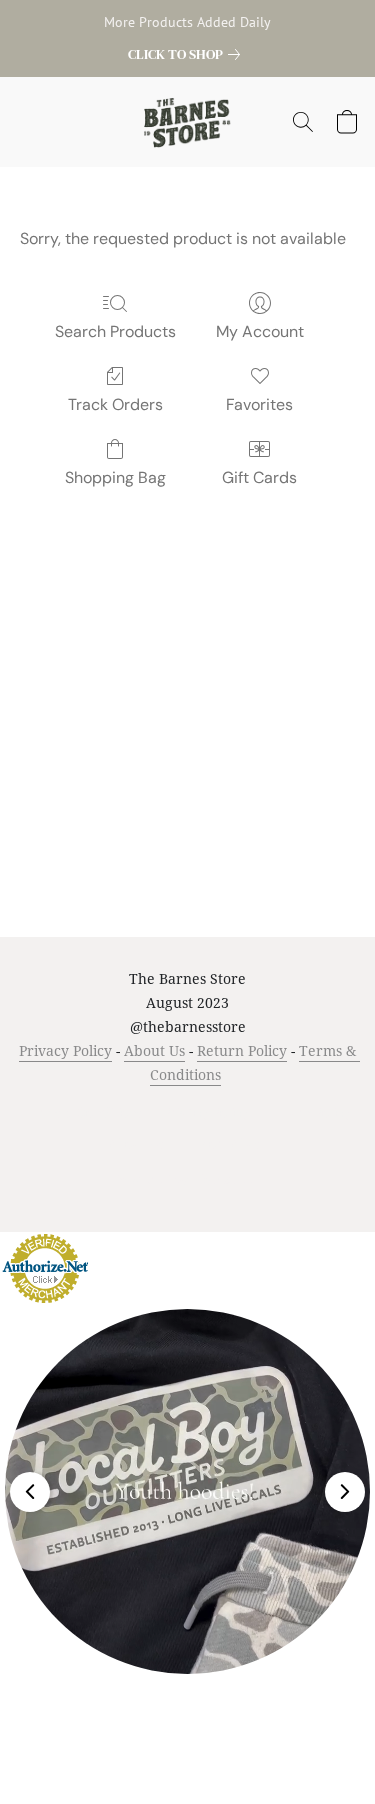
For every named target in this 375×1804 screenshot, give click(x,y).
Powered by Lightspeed (187, 1179)
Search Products (115, 331)
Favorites (259, 404)
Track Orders (115, 404)
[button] (187, 122)
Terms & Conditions (84, 1112)
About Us (154, 1050)
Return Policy (242, 1050)
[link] (188, 54)
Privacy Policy (65, 1050)
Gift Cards (259, 477)
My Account (260, 331)
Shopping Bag (115, 477)
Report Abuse (226, 1143)
